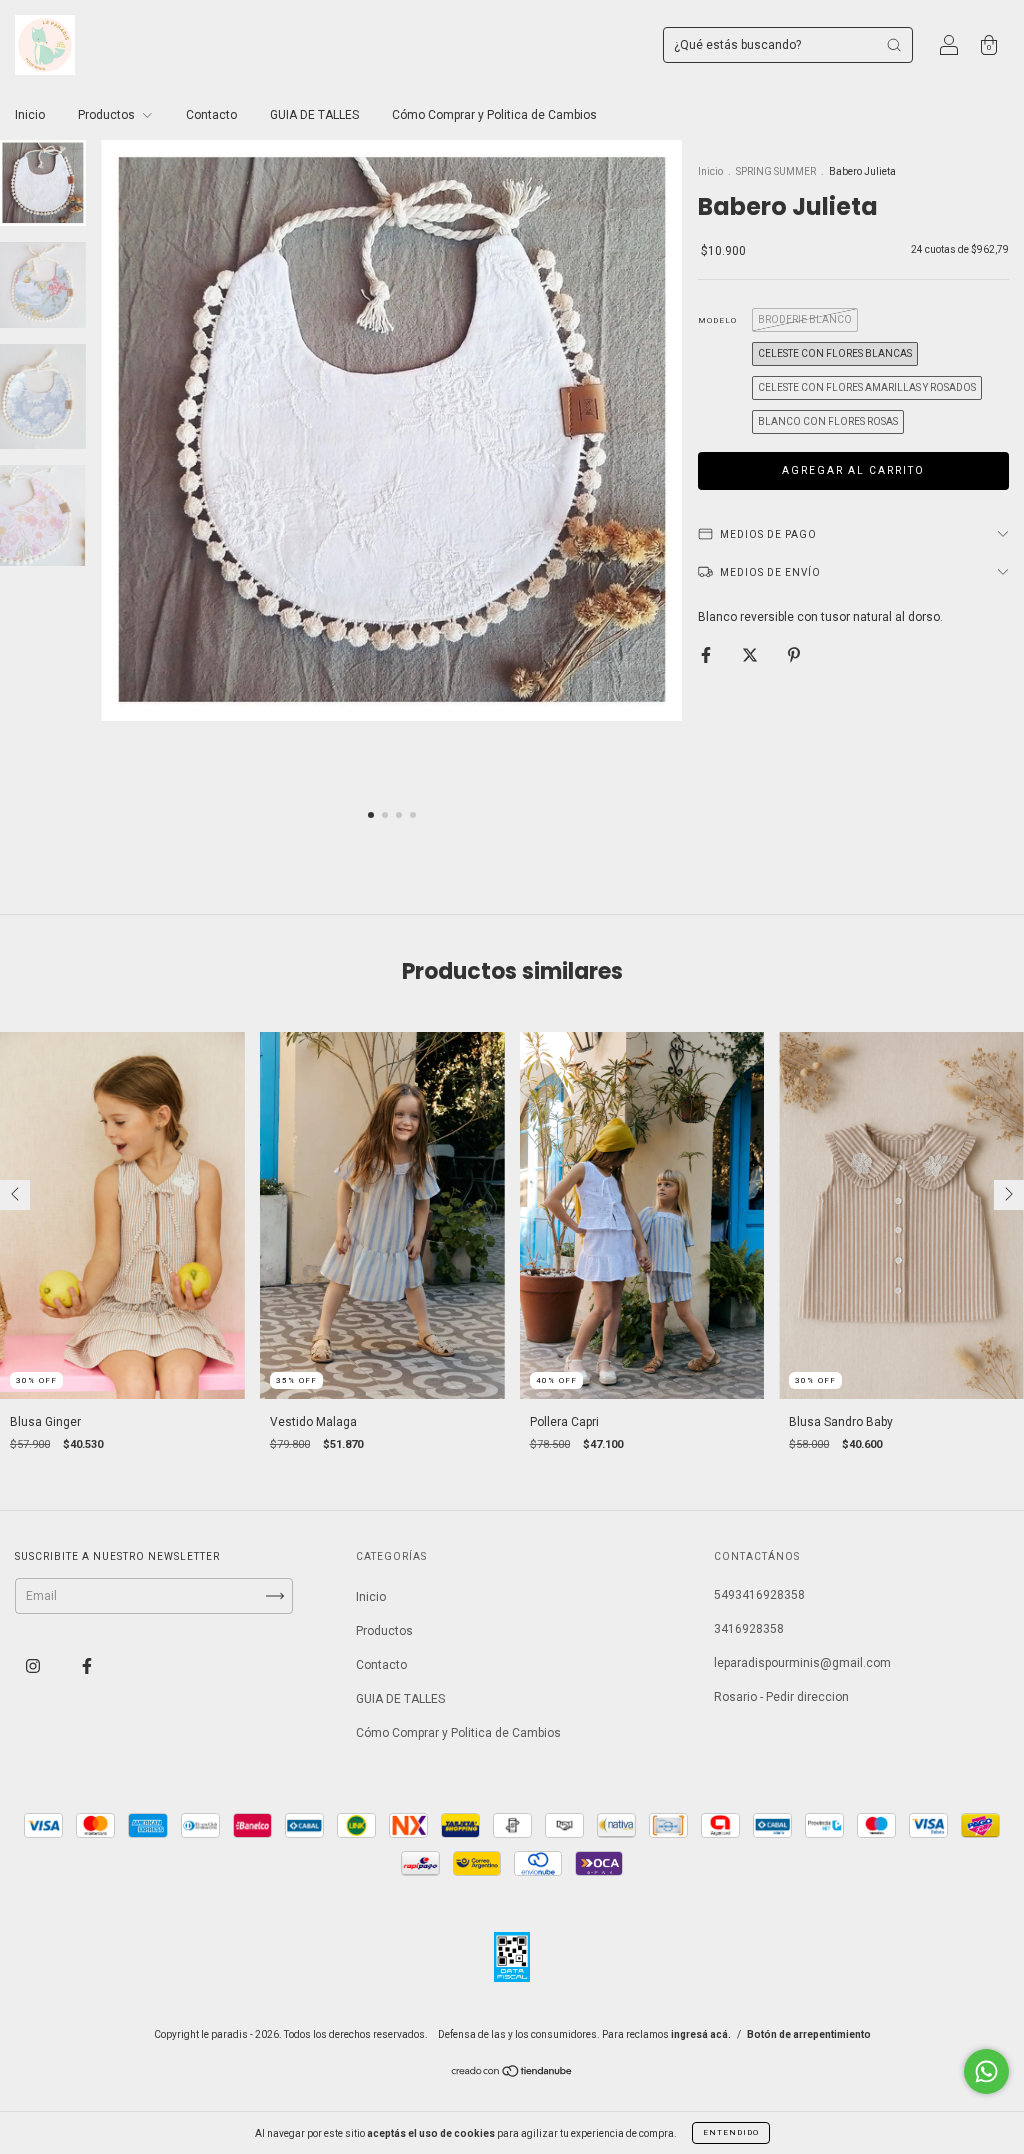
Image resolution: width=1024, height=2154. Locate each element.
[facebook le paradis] (87, 1667)
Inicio (30, 115)
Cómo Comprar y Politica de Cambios (494, 115)
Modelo (717, 320)
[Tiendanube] (512, 2074)
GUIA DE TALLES (314, 115)
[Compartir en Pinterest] (794, 655)
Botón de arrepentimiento (809, 2034)
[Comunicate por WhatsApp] (986, 2071)
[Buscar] (894, 45)
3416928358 (749, 1629)
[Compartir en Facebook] (707, 655)
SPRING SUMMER (776, 171)
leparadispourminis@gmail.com (802, 1663)
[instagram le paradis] (34, 1667)
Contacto (211, 115)
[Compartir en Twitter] (751, 655)
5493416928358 (759, 1595)
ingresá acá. (701, 2034)
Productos (108, 115)
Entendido (731, 2132)
